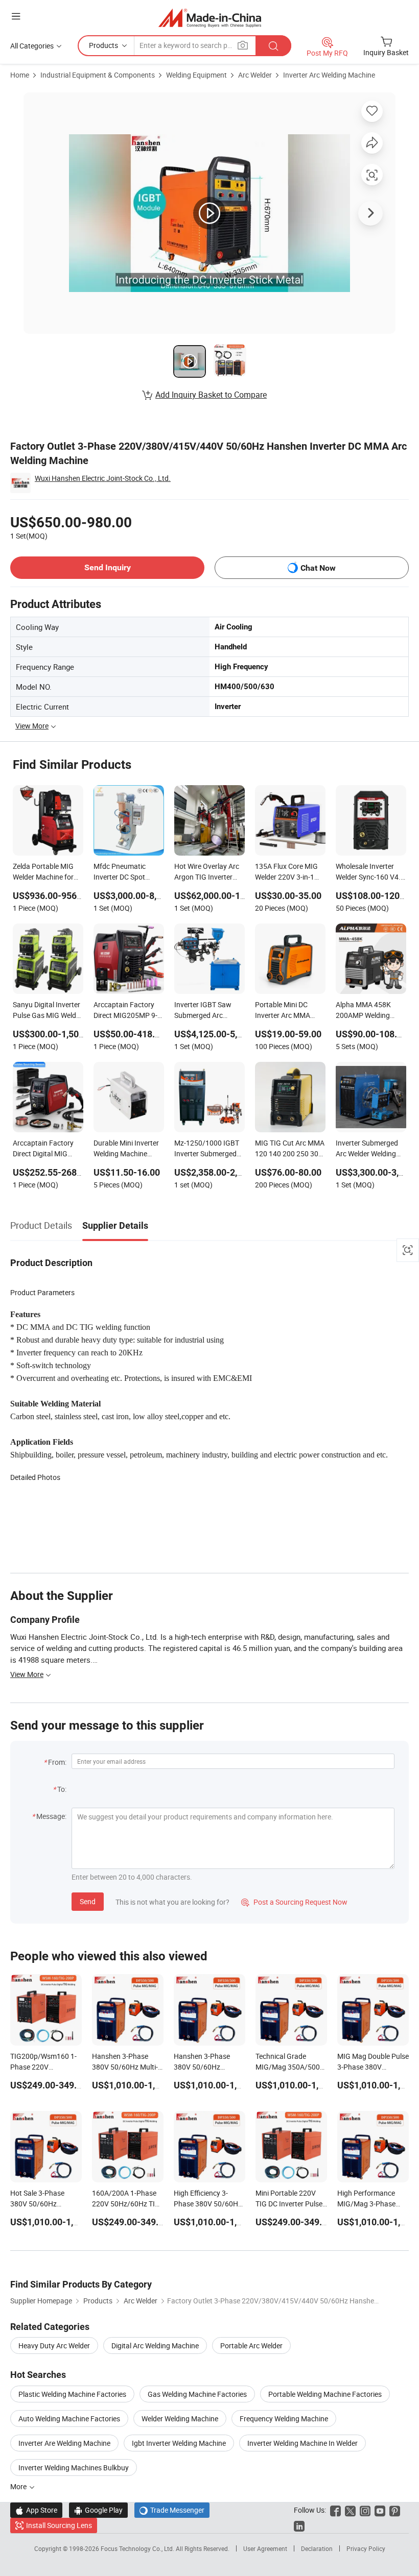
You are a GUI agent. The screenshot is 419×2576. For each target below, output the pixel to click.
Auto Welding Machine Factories (69, 2419)
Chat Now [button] (318, 568)
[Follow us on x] (350, 2510)
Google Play (98, 2510)
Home (20, 75)
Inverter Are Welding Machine (64, 2443)
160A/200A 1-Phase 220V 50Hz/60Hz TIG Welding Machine (126, 2204)
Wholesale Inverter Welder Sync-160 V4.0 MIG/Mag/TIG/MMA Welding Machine (370, 872)
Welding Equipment (196, 75)
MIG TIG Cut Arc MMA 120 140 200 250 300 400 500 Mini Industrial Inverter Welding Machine (290, 1149)
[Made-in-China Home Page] (210, 18)
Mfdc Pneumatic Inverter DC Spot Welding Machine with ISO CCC (128, 872)
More (19, 2486)
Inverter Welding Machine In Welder (302, 2443)
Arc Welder (255, 75)
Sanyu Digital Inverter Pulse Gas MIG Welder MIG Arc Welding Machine (48, 1011)
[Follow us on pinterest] (395, 2510)
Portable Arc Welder (251, 2346)
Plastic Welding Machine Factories (72, 2394)
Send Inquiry (108, 567)
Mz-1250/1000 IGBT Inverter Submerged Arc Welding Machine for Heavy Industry (207, 1149)
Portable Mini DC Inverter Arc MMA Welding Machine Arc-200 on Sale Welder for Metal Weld (290, 1011)
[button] (16, 16)
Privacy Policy (366, 2548)
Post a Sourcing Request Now (294, 1902)
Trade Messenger (172, 2510)
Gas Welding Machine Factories (197, 2394)
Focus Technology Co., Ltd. (138, 2548)
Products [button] (103, 45)
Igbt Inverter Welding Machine (179, 2443)
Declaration (317, 2548)
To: (62, 1789)
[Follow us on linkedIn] (299, 2525)
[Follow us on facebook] (335, 2510)
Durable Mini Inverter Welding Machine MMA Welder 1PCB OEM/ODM (126, 1149)
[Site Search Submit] (273, 46)
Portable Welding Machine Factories (325, 2394)
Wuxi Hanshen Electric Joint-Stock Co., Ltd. (103, 478)
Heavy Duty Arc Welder (54, 2346)
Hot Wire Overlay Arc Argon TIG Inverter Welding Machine (207, 872)
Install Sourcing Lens (59, 2525)
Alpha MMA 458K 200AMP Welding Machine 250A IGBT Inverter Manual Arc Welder (367, 1011)
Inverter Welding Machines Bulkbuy (74, 2468)
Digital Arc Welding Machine (155, 2346)
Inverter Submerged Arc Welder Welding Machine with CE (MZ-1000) (370, 1149)
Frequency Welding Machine (284, 2419)
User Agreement (265, 2548)
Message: (51, 1816)
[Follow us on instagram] (365, 2510)
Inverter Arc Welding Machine (329, 75)
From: (57, 1762)
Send (88, 1901)
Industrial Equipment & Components (98, 75)
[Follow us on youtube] (380, 2510)
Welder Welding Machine (180, 2419)
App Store (36, 2510)
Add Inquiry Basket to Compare (211, 395)
